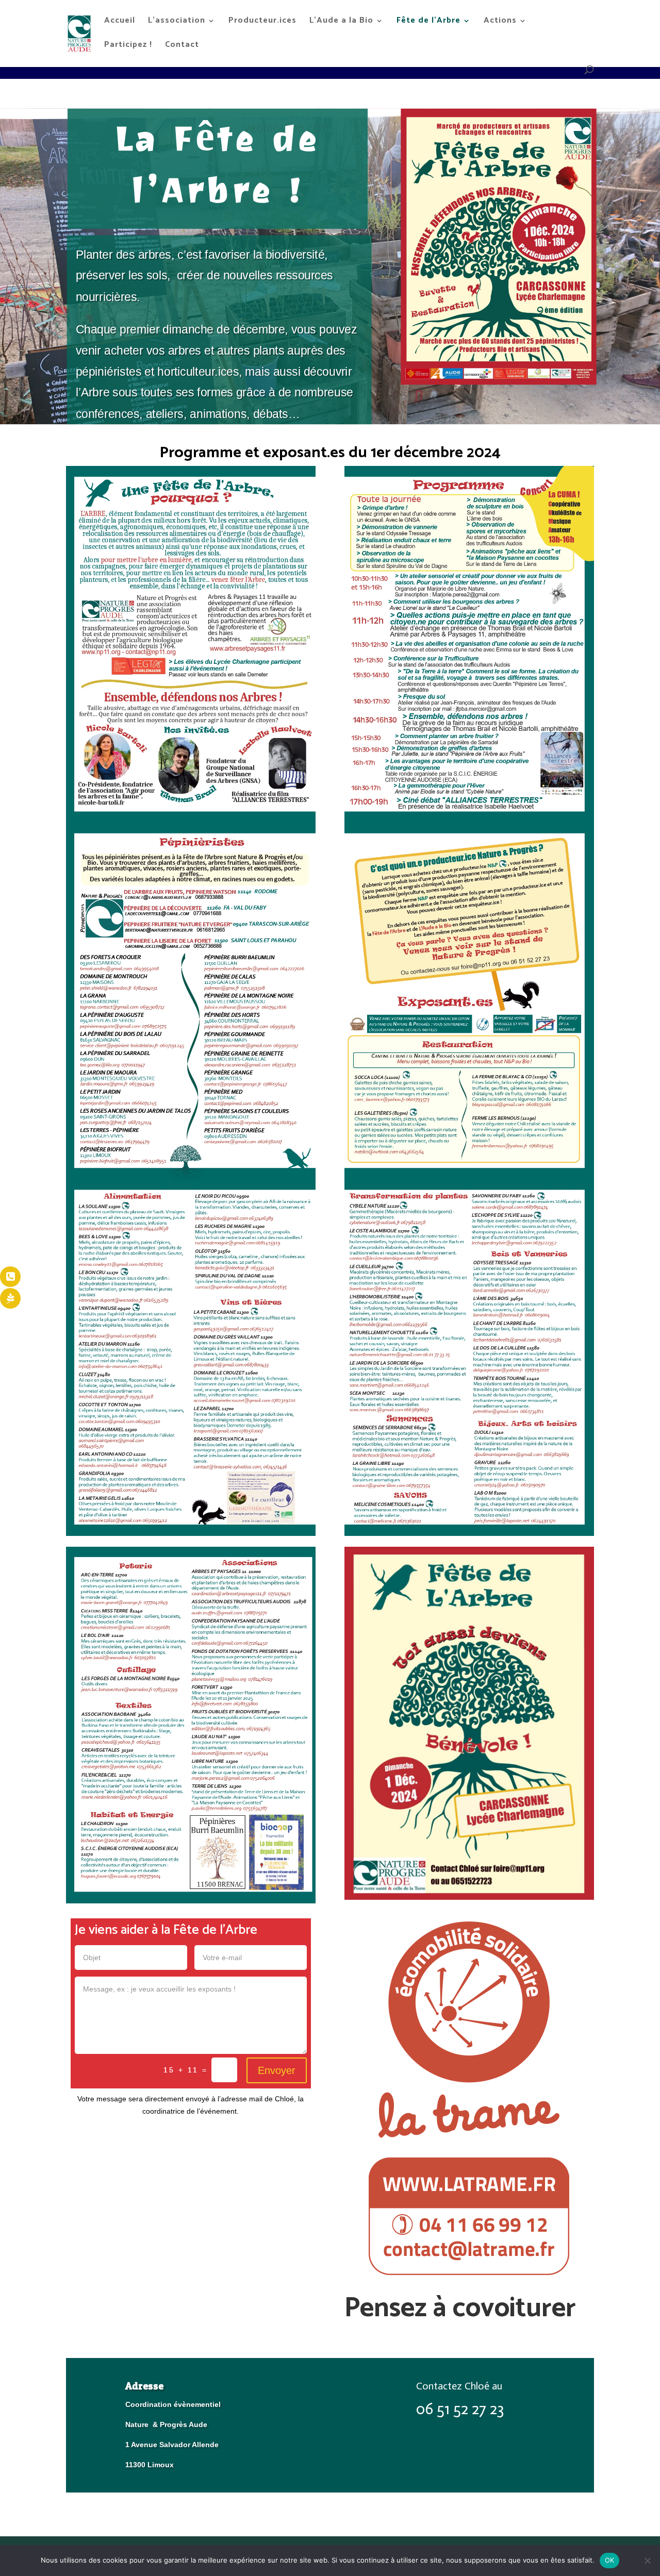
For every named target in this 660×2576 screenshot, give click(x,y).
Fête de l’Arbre (428, 22)
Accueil (120, 22)
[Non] (647, 2561)
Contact (182, 46)
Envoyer (277, 2070)
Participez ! (128, 46)
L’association (177, 22)
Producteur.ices (262, 22)
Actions (500, 22)
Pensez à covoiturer (460, 2309)
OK (610, 2560)
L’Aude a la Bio (341, 22)
